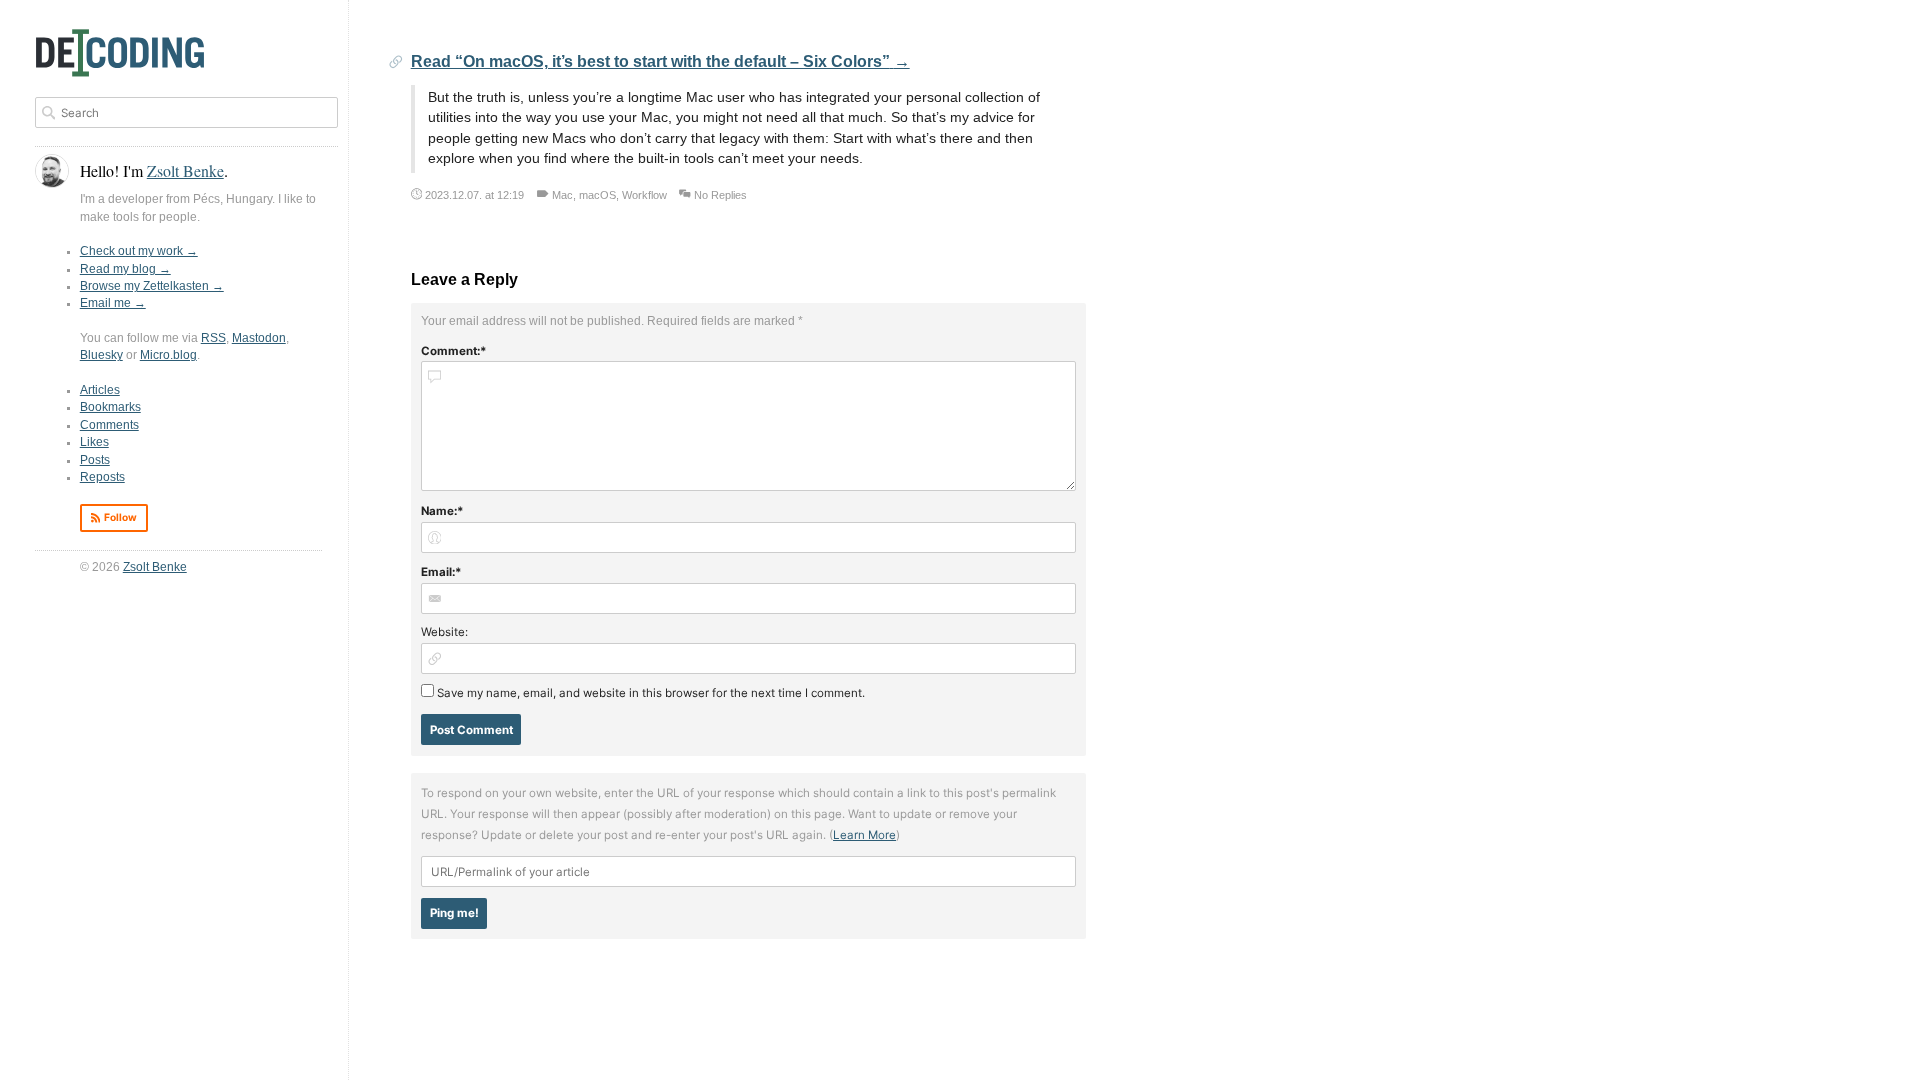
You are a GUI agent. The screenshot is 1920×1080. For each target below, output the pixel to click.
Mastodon (259, 338)
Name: (439, 511)
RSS (213, 338)
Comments (109, 425)
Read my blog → (125, 269)
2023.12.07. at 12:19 (474, 195)
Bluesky (101, 355)
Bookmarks (110, 407)
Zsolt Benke (155, 567)
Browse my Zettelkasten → (152, 286)
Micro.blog (168, 355)
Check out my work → (139, 251)
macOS (597, 195)
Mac (562, 195)
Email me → (113, 303)
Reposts (102, 477)
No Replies (720, 195)
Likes (94, 442)
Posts (95, 460)
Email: (438, 572)
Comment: (450, 351)
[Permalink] (396, 63)
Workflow (644, 195)
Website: (444, 632)
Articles (100, 390)
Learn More (864, 835)
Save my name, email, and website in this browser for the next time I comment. (651, 693)
